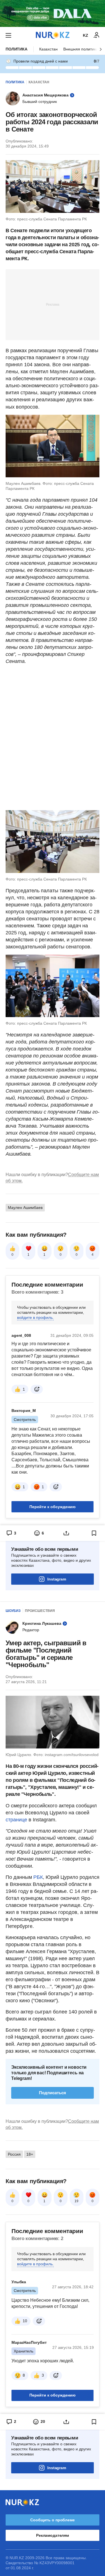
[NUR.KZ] (53, 35)
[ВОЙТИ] (97, 35)
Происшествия (40, 1611)
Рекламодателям (53, 2535)
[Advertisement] (53, 304)
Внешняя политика (81, 49)
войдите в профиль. (35, 1317)
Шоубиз (13, 1611)
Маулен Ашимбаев (25, 1208)
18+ (30, 2154)
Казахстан (48, 49)
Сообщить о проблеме (52, 2520)
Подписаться (53, 2093)
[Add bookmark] (94, 1533)
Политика (17, 49)
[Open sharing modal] (66, 1533)
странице (16, 1820)
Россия (14, 2154)
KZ (86, 35)
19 (76, 2201)
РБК (38, 1877)
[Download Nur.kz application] (53, 13)
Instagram (57, 1579)
